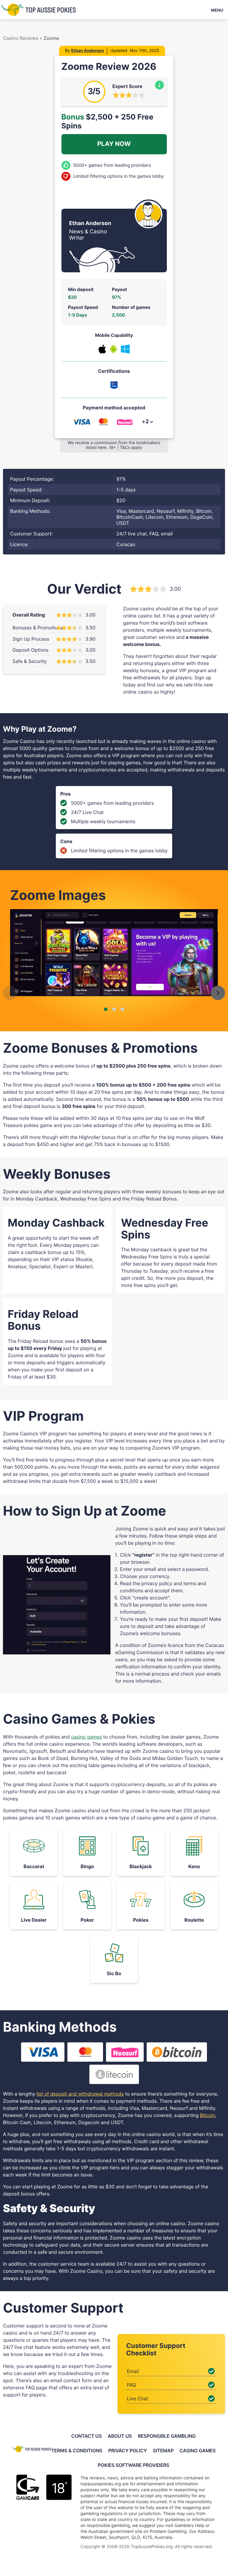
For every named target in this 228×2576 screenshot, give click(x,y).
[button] (10, 993)
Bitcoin (208, 2115)
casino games (86, 1737)
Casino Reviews (21, 38)
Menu (217, 10)
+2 (145, 422)
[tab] (106, 1009)
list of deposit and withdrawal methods (80, 2094)
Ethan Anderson (88, 51)
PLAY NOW (114, 144)
